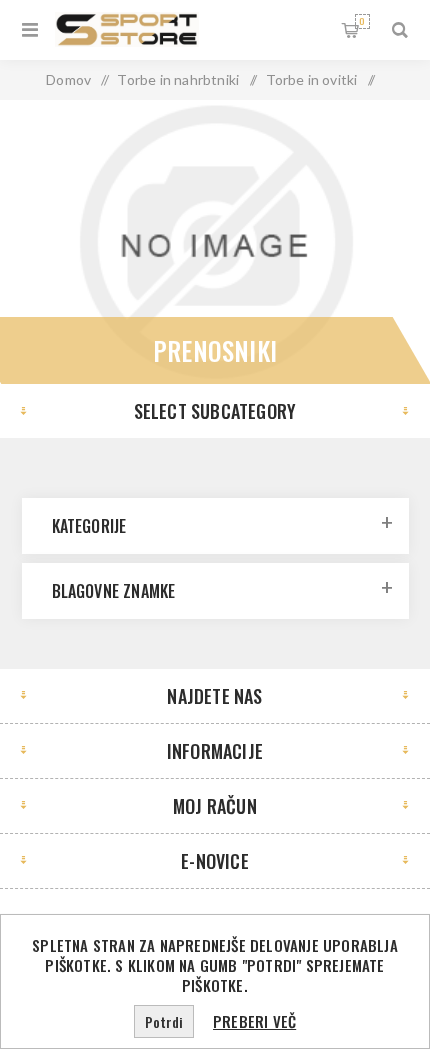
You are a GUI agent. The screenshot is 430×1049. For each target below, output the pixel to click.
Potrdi (164, 1021)
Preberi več (254, 1021)
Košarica (362, 21)
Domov (68, 79)
